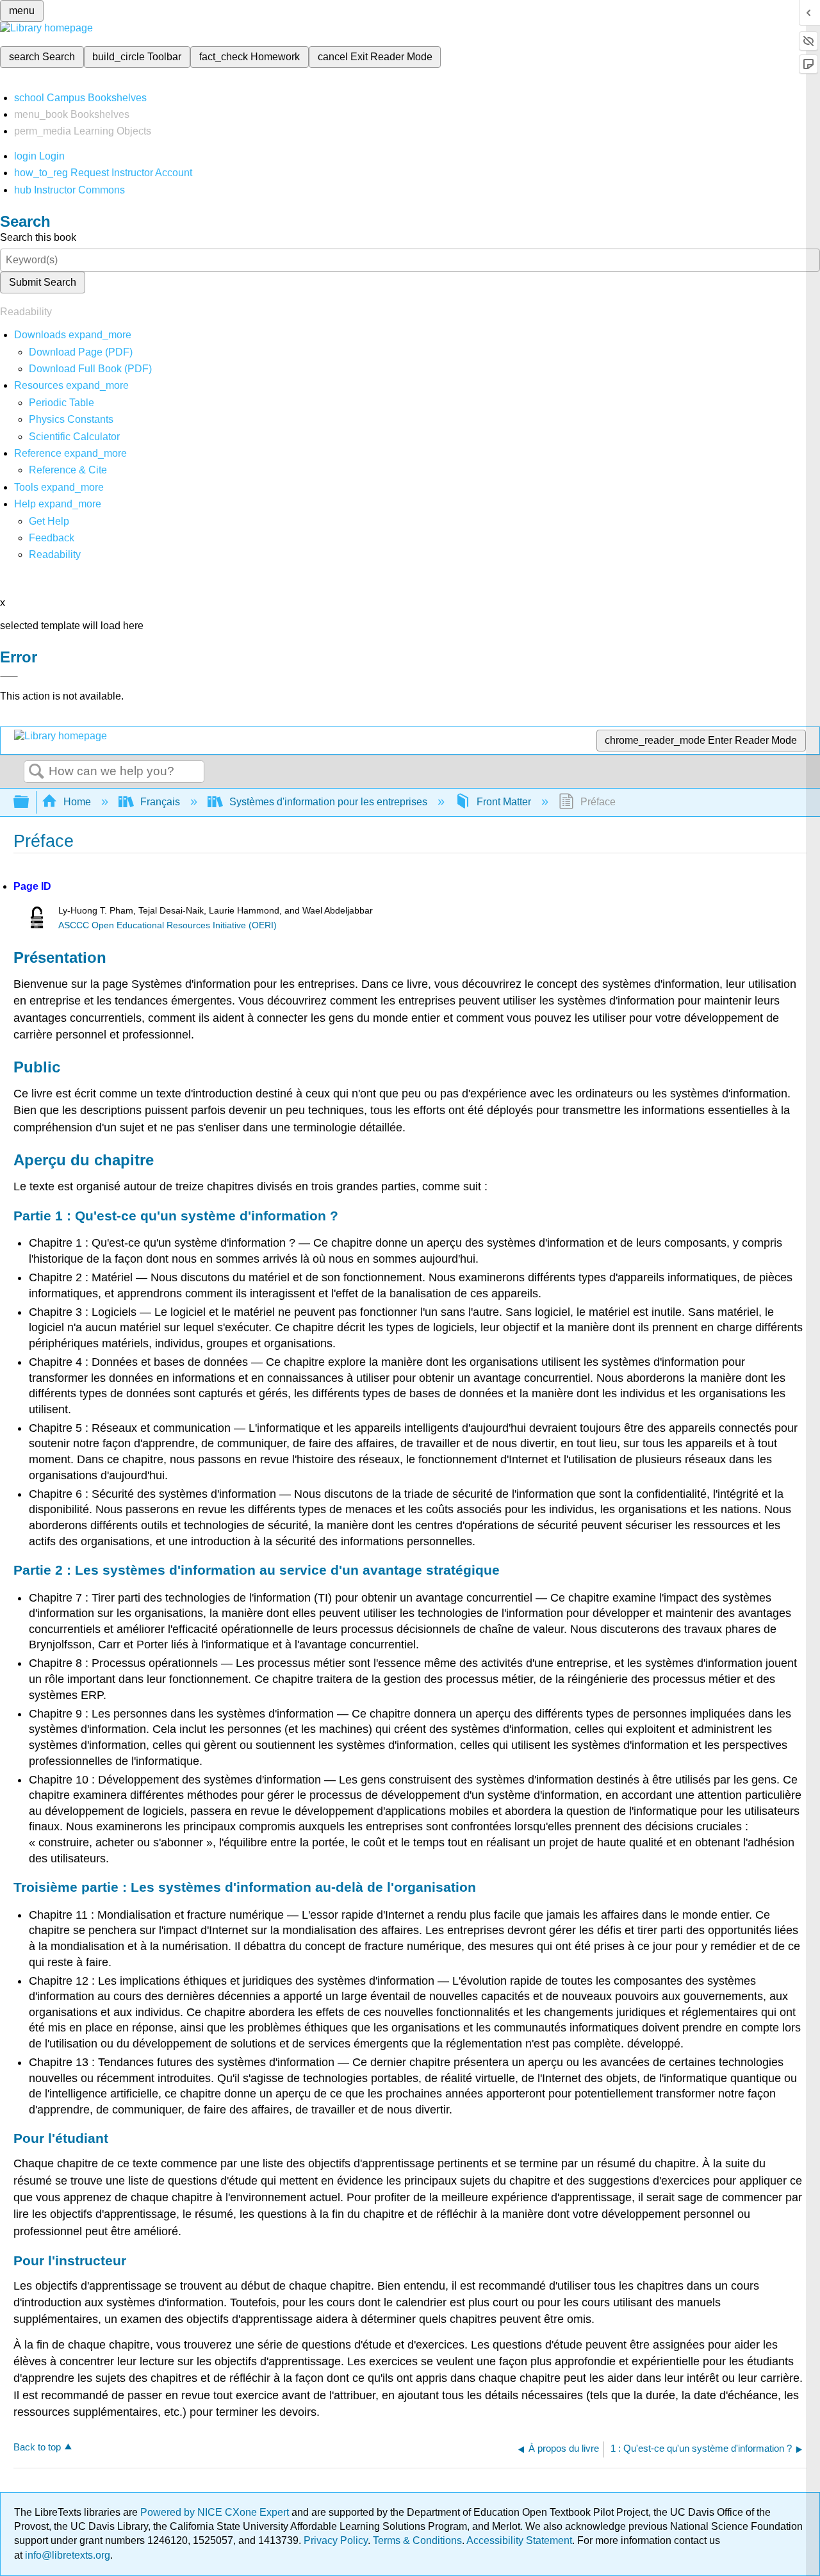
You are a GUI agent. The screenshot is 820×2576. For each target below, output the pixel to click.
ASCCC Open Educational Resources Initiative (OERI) (168, 925)
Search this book (38, 237)
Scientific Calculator (74, 437)
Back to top (37, 2447)
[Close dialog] (9, 677)
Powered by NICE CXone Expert (216, 2512)
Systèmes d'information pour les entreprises (328, 802)
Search (37, 772)
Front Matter (504, 802)
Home (77, 802)
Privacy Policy (336, 2540)
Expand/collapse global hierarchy (29, 802)
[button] (52, 538)
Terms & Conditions (417, 2540)
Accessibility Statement (519, 2540)
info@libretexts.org (66, 2555)
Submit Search (43, 282)
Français (160, 802)
